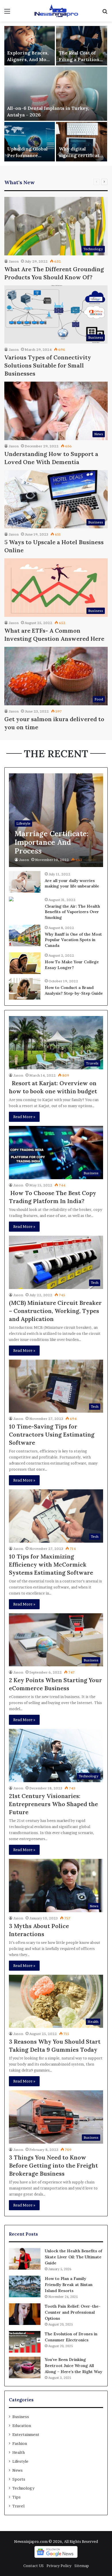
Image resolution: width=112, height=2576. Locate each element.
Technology (23, 2488)
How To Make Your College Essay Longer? (72, 965)
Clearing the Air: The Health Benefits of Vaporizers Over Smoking (72, 912)
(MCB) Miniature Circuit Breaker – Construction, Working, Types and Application (55, 1311)
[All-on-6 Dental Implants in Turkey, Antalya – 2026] (56, 94)
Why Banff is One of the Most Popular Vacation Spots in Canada (73, 940)
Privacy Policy (59, 2566)
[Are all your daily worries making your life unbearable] (25, 882)
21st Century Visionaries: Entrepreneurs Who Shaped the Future (53, 1804)
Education (22, 2426)
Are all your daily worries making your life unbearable (72, 883)
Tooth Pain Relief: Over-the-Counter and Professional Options (73, 2312)
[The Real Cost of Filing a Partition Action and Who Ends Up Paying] (82, 46)
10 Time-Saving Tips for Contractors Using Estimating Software (52, 1434)
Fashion (20, 2443)
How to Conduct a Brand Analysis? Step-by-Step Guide (74, 990)
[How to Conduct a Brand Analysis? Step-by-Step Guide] (25, 989)
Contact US (33, 2566)
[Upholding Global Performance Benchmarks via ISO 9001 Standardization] (30, 142)
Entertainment (26, 2434)
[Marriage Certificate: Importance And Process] (56, 820)
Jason (14, 261)
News (18, 2470)
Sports (19, 2479)
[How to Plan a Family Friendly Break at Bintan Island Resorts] (25, 2286)
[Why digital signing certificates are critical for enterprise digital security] (82, 142)
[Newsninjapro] (56, 11)
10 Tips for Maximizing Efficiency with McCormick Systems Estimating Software (51, 1564)
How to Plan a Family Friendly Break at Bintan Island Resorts (69, 2285)
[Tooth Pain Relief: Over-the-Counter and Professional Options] (25, 2314)
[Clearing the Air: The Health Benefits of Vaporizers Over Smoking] (11, 900)
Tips (17, 2497)
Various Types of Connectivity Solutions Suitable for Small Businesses (48, 365)
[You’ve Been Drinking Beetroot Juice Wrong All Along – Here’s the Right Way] (25, 2367)
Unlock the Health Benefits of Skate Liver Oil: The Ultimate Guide (74, 2257)
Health (19, 2452)
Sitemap (82, 2566)
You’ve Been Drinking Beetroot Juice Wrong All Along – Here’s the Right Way (74, 2366)
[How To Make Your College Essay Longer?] (25, 963)
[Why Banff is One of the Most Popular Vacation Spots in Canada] (25, 935)
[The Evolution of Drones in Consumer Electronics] (25, 2342)
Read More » (24, 1117)
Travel (18, 2506)
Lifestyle (20, 2461)
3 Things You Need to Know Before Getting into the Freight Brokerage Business (53, 2165)
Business (21, 2417)
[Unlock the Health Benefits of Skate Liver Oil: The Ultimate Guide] (25, 2259)
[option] (56, 94)
